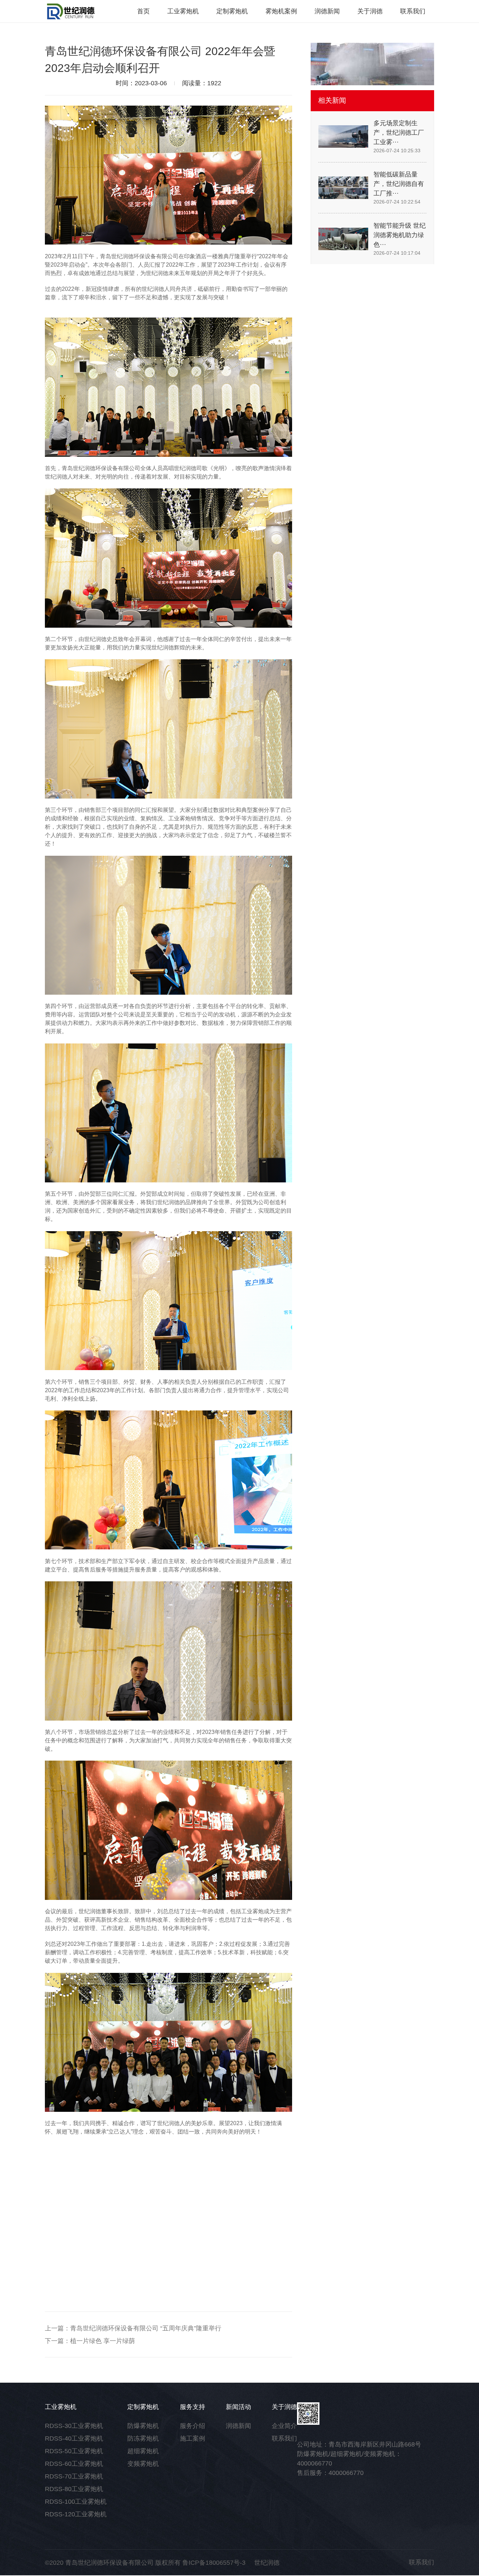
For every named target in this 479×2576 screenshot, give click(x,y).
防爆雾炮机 (143, 2426)
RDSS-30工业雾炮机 (74, 2426)
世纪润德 (267, 2563)
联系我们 (284, 2438)
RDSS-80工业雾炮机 (74, 2489)
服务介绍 (193, 2426)
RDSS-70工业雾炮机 (74, 2476)
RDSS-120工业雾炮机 (76, 2514)
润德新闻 (238, 2426)
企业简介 (284, 2426)
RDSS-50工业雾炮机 (74, 2451)
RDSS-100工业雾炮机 (76, 2502)
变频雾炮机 (143, 2464)
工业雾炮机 (183, 11)
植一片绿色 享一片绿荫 (103, 2341)
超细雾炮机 (143, 2451)
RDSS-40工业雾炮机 (74, 2438)
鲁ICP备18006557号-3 (214, 2563)
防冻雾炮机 (143, 2438)
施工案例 (193, 2438)
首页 (143, 11)
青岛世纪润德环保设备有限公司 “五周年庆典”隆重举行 (146, 2328)
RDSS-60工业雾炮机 (74, 2464)
